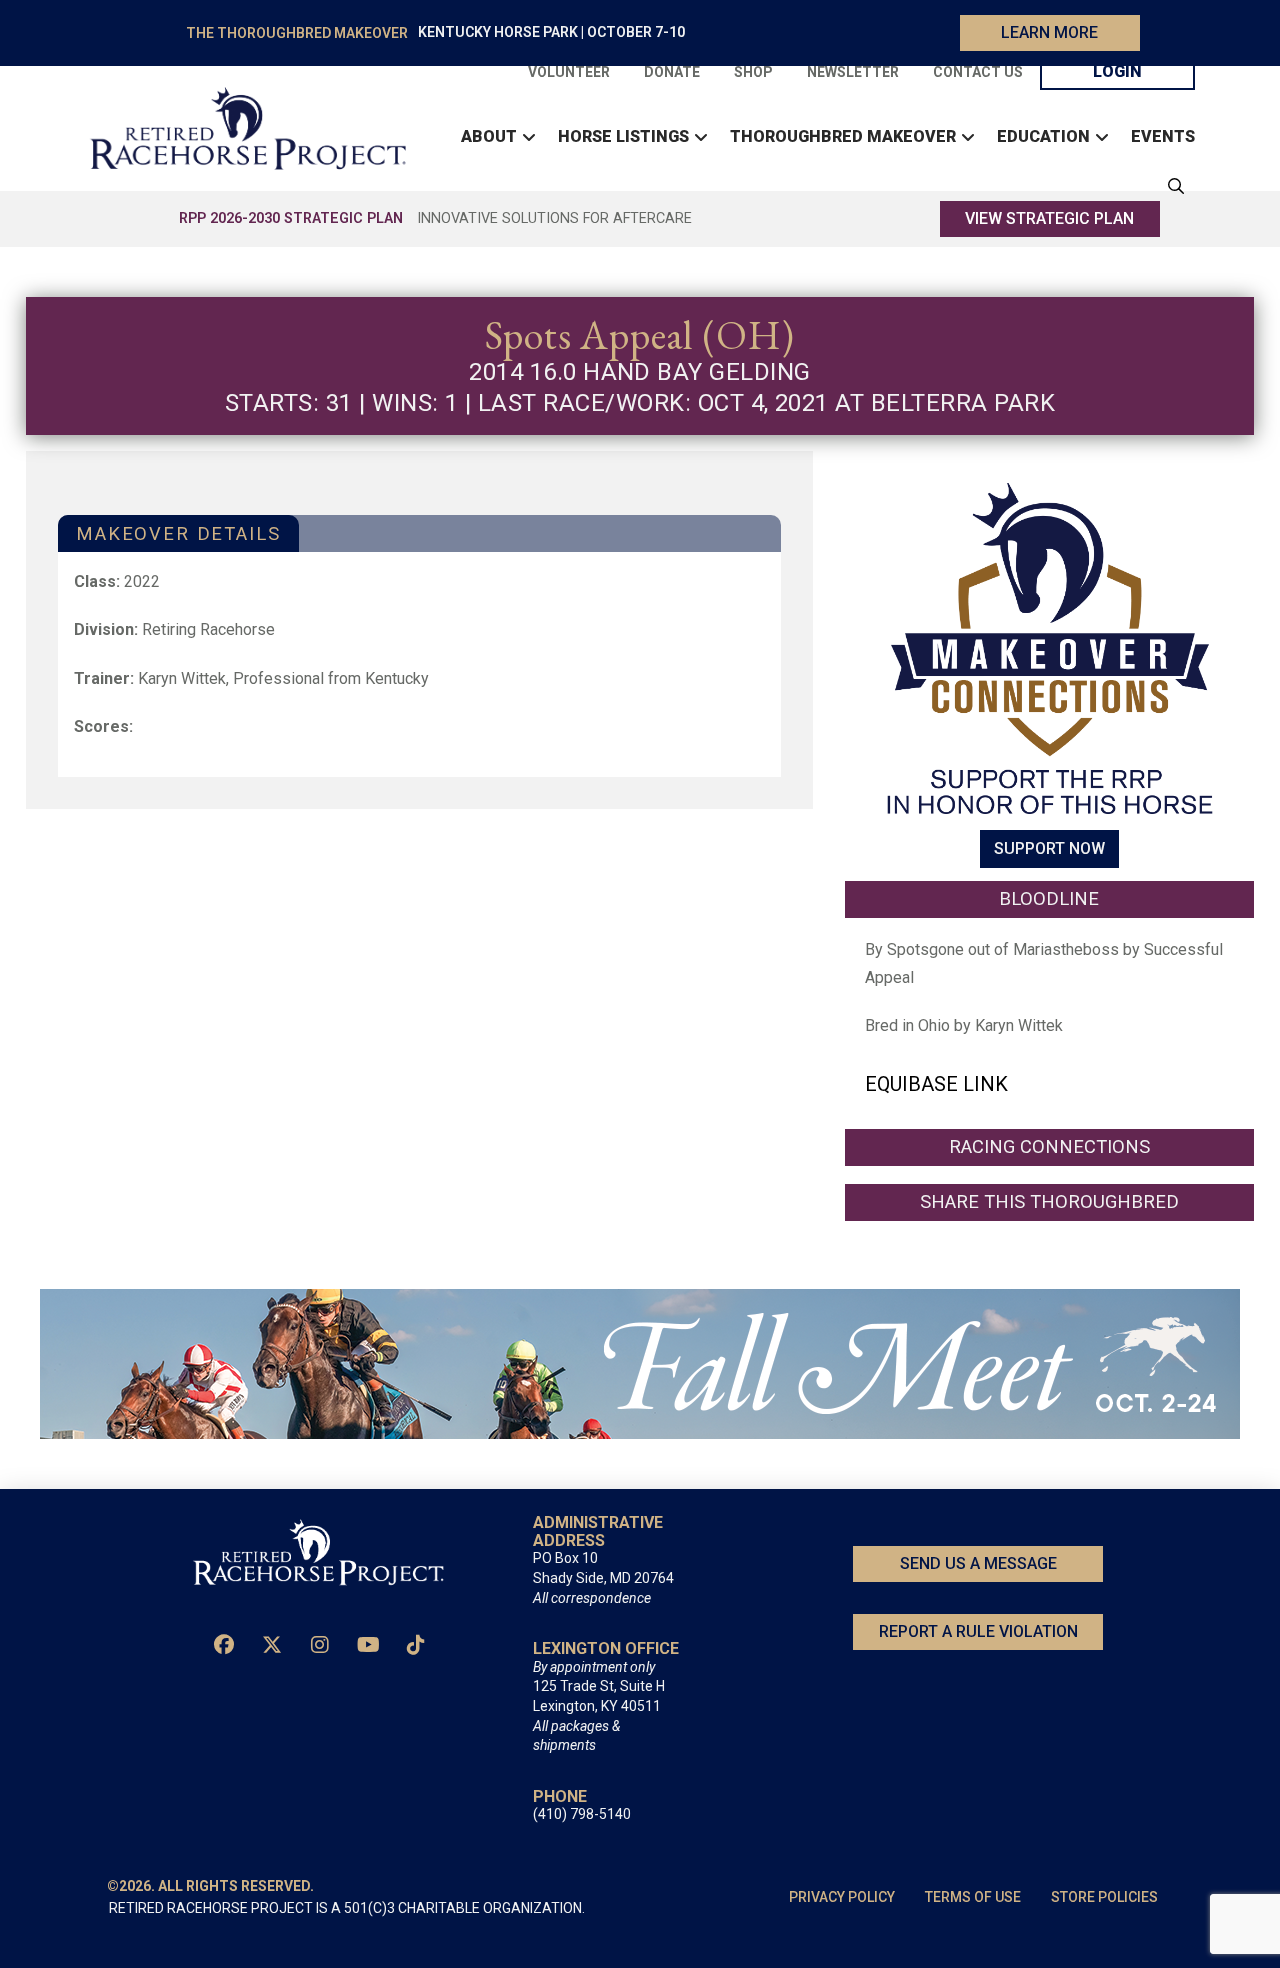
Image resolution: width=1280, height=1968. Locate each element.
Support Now (1049, 849)
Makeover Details (178, 533)
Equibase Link (936, 1084)
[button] (1171, 186)
